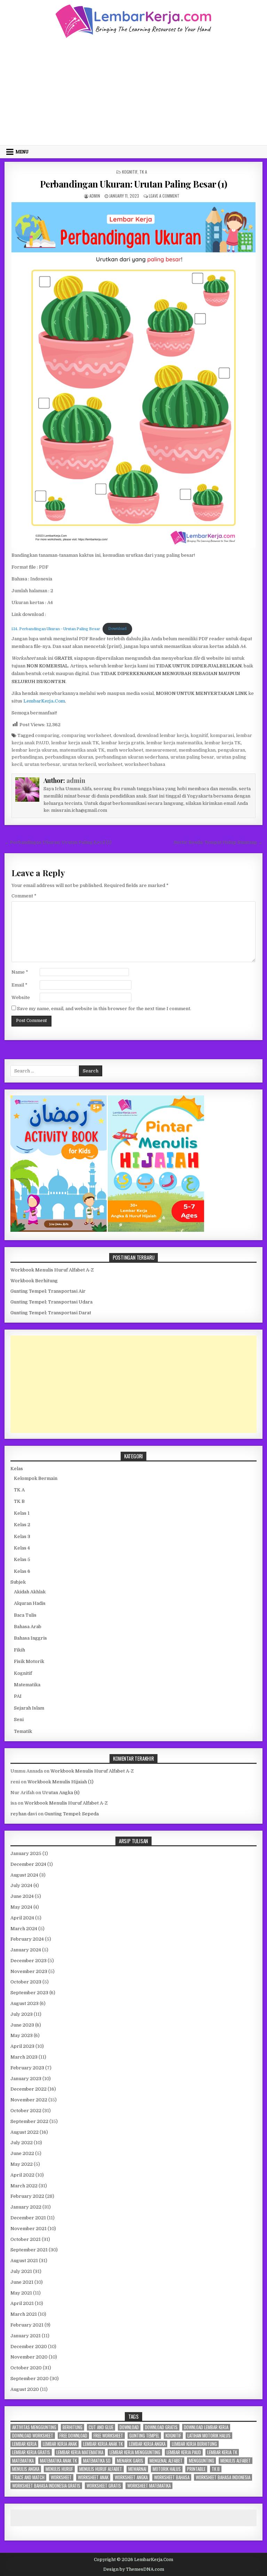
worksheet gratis (104, 2486)
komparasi (222, 735)
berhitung (72, 2427)
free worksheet (108, 2436)
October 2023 (26, 1982)
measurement (161, 750)
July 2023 (22, 2014)
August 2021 (24, 2261)
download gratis (161, 2427)
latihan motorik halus (209, 2436)
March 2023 (24, 2057)
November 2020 (29, 2357)
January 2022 (26, 2207)
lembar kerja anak (60, 2444)
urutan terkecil (79, 764)
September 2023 (29, 1993)
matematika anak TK (82, 750)
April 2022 (22, 2175)
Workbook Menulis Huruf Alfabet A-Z (52, 1270)
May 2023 (22, 2035)
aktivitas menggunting (34, 2427)
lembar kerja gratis (123, 743)
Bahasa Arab (28, 1627)
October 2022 (26, 2111)
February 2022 (27, 2196)
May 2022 (22, 2164)
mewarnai (137, 2469)
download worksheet (33, 2436)
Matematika (27, 1685)
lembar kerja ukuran (34, 750)
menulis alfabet (236, 2461)
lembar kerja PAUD (184, 2452)
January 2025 (26, 1853)
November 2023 (29, 1971)
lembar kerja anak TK (75, 743)
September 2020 (30, 2379)
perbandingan (27, 757)
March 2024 (24, 1929)
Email (19, 985)
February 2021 (27, 2325)
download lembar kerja (163, 735)
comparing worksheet (86, 735)
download (124, 735)
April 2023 (22, 2046)
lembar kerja (24, 2444)
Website (21, 997)
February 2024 (27, 1939)
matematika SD (97, 2461)
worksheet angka (131, 2477)
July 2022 (22, 2143)
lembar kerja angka (147, 2444)
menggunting (201, 2461)
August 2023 (25, 2003)
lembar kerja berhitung (194, 2444)
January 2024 (26, 1950)
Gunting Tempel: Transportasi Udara (51, 1302)
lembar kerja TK (223, 743)
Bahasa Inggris (30, 1638)
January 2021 (26, 2336)
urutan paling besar (192, 757)
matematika (23, 2461)
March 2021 (24, 2314)
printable (196, 2469)
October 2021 (26, 2239)
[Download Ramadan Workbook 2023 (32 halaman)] (59, 1230)
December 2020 (29, 2347)
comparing (47, 735)
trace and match (28, 2477)
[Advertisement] (134, 91)
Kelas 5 (22, 1559)
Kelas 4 (22, 1548)
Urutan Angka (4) (61, 1793)
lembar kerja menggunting (135, 2452)
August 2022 (25, 2132)
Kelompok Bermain (36, 1478)
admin (95, 196)
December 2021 (28, 2218)
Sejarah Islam (29, 1708)
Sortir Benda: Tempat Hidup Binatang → (218, 842)
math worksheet (125, 750)
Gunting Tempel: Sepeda (72, 1814)
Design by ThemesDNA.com (134, 2569)
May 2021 (21, 2293)
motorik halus (167, 2469)
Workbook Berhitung (34, 1281)
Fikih (19, 1650)
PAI (18, 1696)
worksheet (110, 764)
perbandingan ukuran (69, 757)
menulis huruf (59, 2469)
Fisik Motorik (29, 1661)
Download (117, 629)
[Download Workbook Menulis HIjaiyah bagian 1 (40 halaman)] (156, 1230)
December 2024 (28, 1864)
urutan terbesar (42, 764)
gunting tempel (144, 2436)
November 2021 (29, 2229)
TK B (19, 1501)
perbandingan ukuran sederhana (132, 757)
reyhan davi (24, 1814)
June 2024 (22, 1896)
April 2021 (22, 2303)
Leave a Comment (164, 196)
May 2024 (21, 1907)
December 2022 (29, 2089)
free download (73, 2436)
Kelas (17, 1469)
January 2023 (26, 2079)
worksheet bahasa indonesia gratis (46, 2486)
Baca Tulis (25, 1615)
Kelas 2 (22, 1525)
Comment (24, 896)
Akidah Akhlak (30, 1592)
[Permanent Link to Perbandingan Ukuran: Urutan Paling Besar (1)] (134, 375)
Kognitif (130, 172)
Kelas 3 (22, 1536)
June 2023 (22, 2025)
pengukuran (231, 750)
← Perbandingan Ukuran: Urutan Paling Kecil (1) (58, 842)
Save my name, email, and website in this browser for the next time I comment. (104, 1009)
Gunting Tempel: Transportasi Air (48, 1291)
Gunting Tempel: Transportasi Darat (51, 1313)
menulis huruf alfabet (101, 2469)
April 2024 (22, 1918)
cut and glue (101, 2427)
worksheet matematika (149, 2486)
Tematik (23, 1731)
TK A (143, 172)
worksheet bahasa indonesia (223, 2477)
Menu (22, 152)
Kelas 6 (22, 1571)
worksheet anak (93, 2477)
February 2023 (27, 2068)
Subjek (18, 1582)
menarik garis (130, 2461)
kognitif (199, 735)
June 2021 (22, 2282)
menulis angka (26, 2469)
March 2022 (24, 2186)
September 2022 (29, 2121)
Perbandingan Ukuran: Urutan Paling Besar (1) (134, 184)
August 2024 (24, 1875)
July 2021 (21, 2271)
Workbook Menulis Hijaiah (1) (60, 1782)
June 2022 (22, 2153)
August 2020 (25, 2389)
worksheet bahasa (145, 764)
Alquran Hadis (30, 1603)
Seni (19, 1719)
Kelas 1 (22, 1513)
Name (20, 972)
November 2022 (29, 2100)
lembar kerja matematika (174, 743)
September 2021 (29, 2250)
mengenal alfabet (166, 2461)
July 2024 (21, 1885)
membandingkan (197, 750)
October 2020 (26, 2368)
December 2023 (29, 1961)
